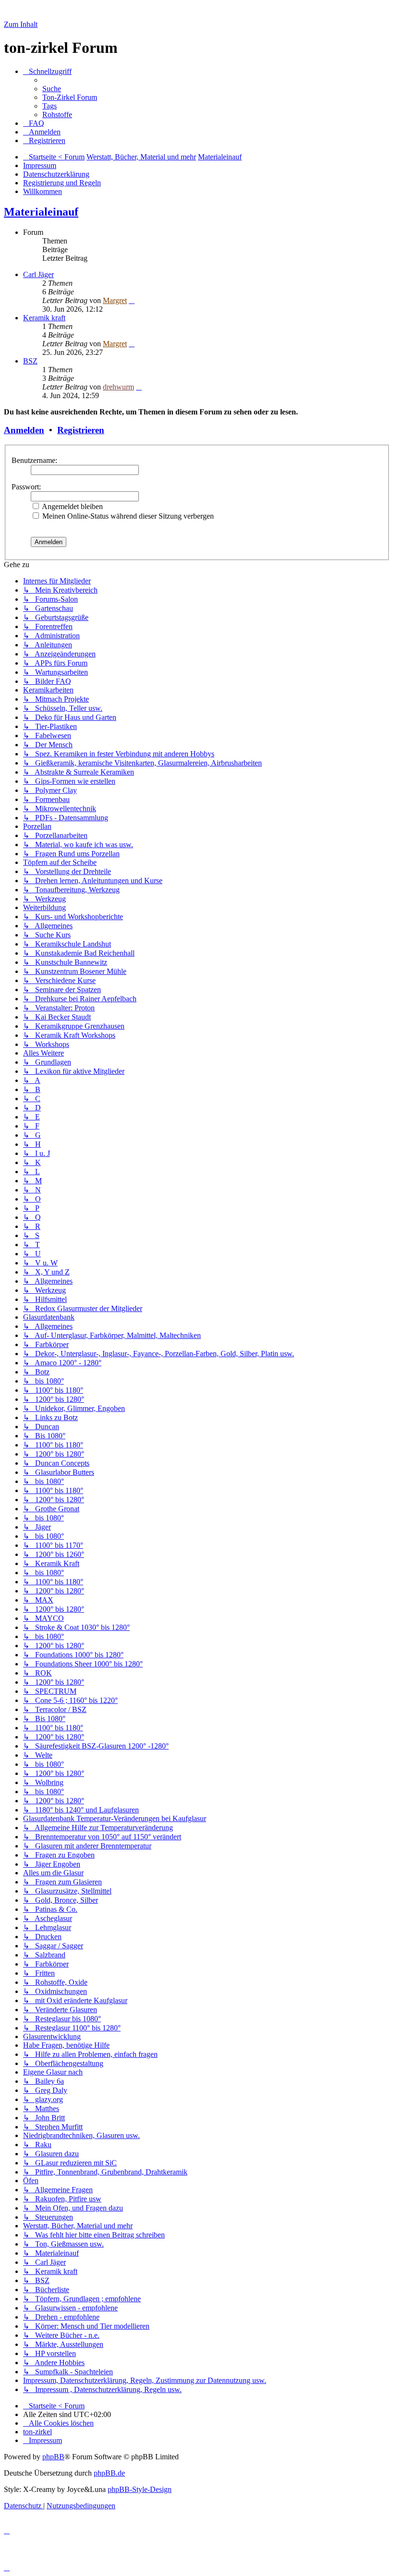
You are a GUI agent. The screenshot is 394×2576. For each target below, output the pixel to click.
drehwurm (118, 387)
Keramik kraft (44, 318)
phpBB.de (109, 2473)
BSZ (30, 361)
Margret (115, 300)
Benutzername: (34, 460)
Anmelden (24, 430)
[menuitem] (52, 89)
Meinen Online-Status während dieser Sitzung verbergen (127, 516)
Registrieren (81, 430)
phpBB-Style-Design (140, 2489)
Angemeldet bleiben (72, 506)
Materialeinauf (41, 212)
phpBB (53, 2457)
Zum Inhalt (21, 24)
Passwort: (26, 487)
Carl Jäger (38, 274)
